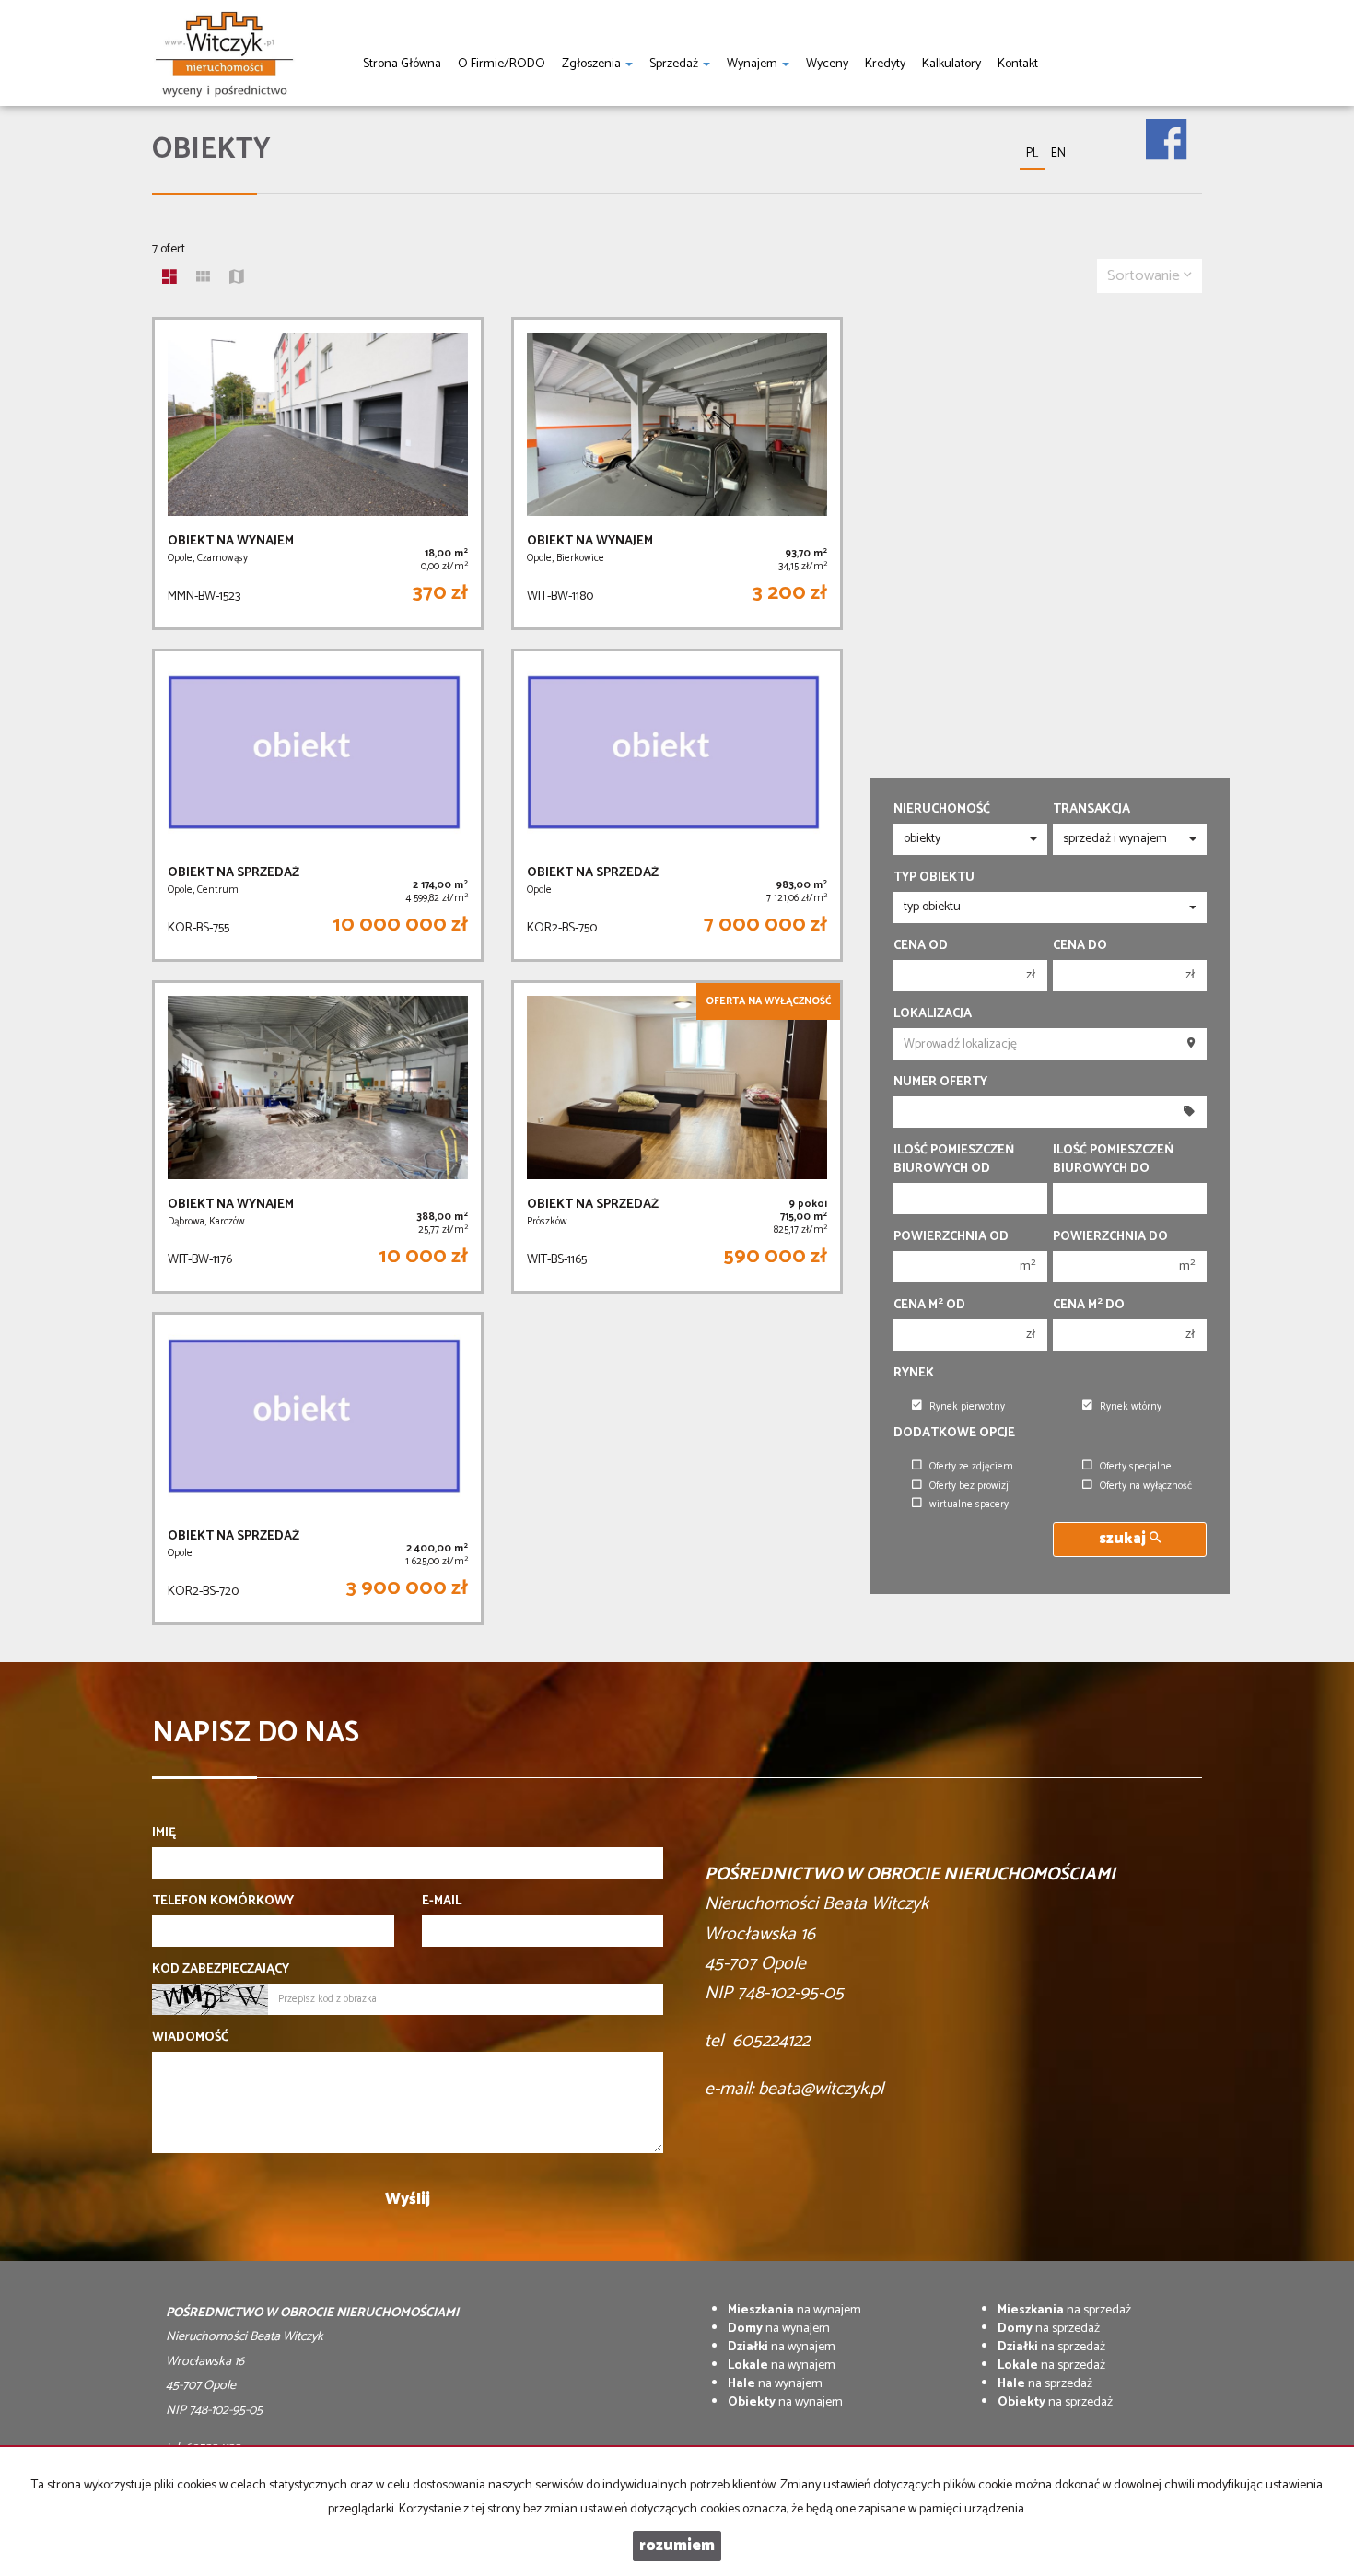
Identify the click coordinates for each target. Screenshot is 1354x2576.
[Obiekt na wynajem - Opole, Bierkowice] (677, 474)
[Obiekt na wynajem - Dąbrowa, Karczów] (318, 1137)
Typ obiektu (934, 878)
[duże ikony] (169, 279)
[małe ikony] (203, 279)
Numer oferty (940, 1083)
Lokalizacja (933, 1014)
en (1058, 153)
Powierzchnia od (951, 1237)
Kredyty (885, 64)
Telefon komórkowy (223, 1902)
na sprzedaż (1064, 2310)
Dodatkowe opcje (954, 1434)
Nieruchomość (942, 810)
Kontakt (1018, 64)
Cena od (921, 946)
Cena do (1080, 946)
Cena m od (929, 1306)
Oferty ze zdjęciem (971, 1467)
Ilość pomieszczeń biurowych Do (1113, 1160)
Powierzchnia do (1110, 1237)
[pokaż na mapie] (237, 279)
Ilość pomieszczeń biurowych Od (954, 1160)
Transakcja (1091, 810)
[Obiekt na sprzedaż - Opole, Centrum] (318, 805)
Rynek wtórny (1131, 1407)
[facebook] (1166, 126)
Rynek (914, 1374)
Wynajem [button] (753, 64)
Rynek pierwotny (967, 1407)
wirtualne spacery (969, 1505)
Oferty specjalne (1136, 1467)
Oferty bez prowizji (970, 1486)
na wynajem (794, 2310)
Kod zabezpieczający (221, 1970)
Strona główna (402, 64)
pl (1032, 153)
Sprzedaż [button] (675, 64)
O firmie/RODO (502, 64)
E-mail (442, 1902)
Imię (164, 1833)
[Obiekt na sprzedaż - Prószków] (677, 1137)
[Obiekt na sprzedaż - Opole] (677, 805)
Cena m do (1089, 1306)
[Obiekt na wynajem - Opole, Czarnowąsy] (318, 474)
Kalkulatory (951, 64)
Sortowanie (1145, 276)
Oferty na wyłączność (1146, 1486)
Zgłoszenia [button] (593, 64)
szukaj (1124, 1539)
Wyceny (827, 64)
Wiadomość (190, 2038)
